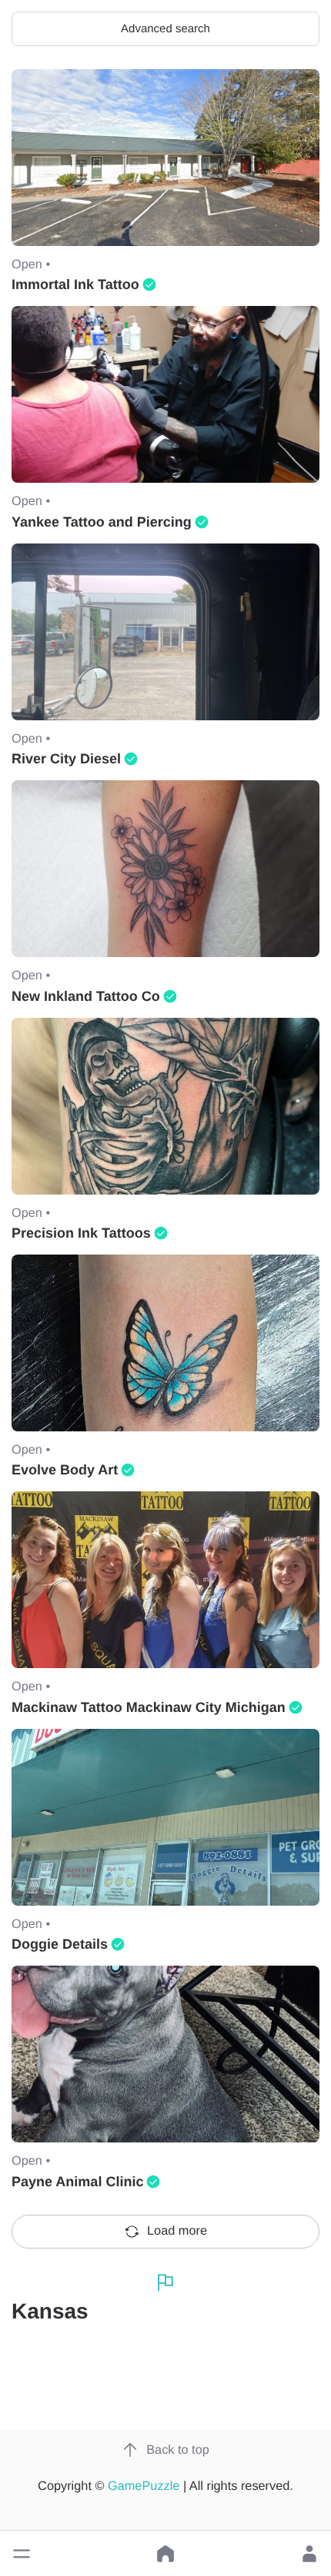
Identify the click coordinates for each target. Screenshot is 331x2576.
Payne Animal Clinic (77, 2182)
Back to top (178, 2450)
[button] (22, 2554)
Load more (177, 2231)
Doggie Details (60, 1944)
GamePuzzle (144, 2486)
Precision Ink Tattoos (81, 1233)
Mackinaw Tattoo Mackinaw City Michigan (149, 1707)
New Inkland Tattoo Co (86, 996)
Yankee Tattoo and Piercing (102, 522)
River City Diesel (66, 759)
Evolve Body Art (65, 1470)
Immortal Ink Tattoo (75, 284)
